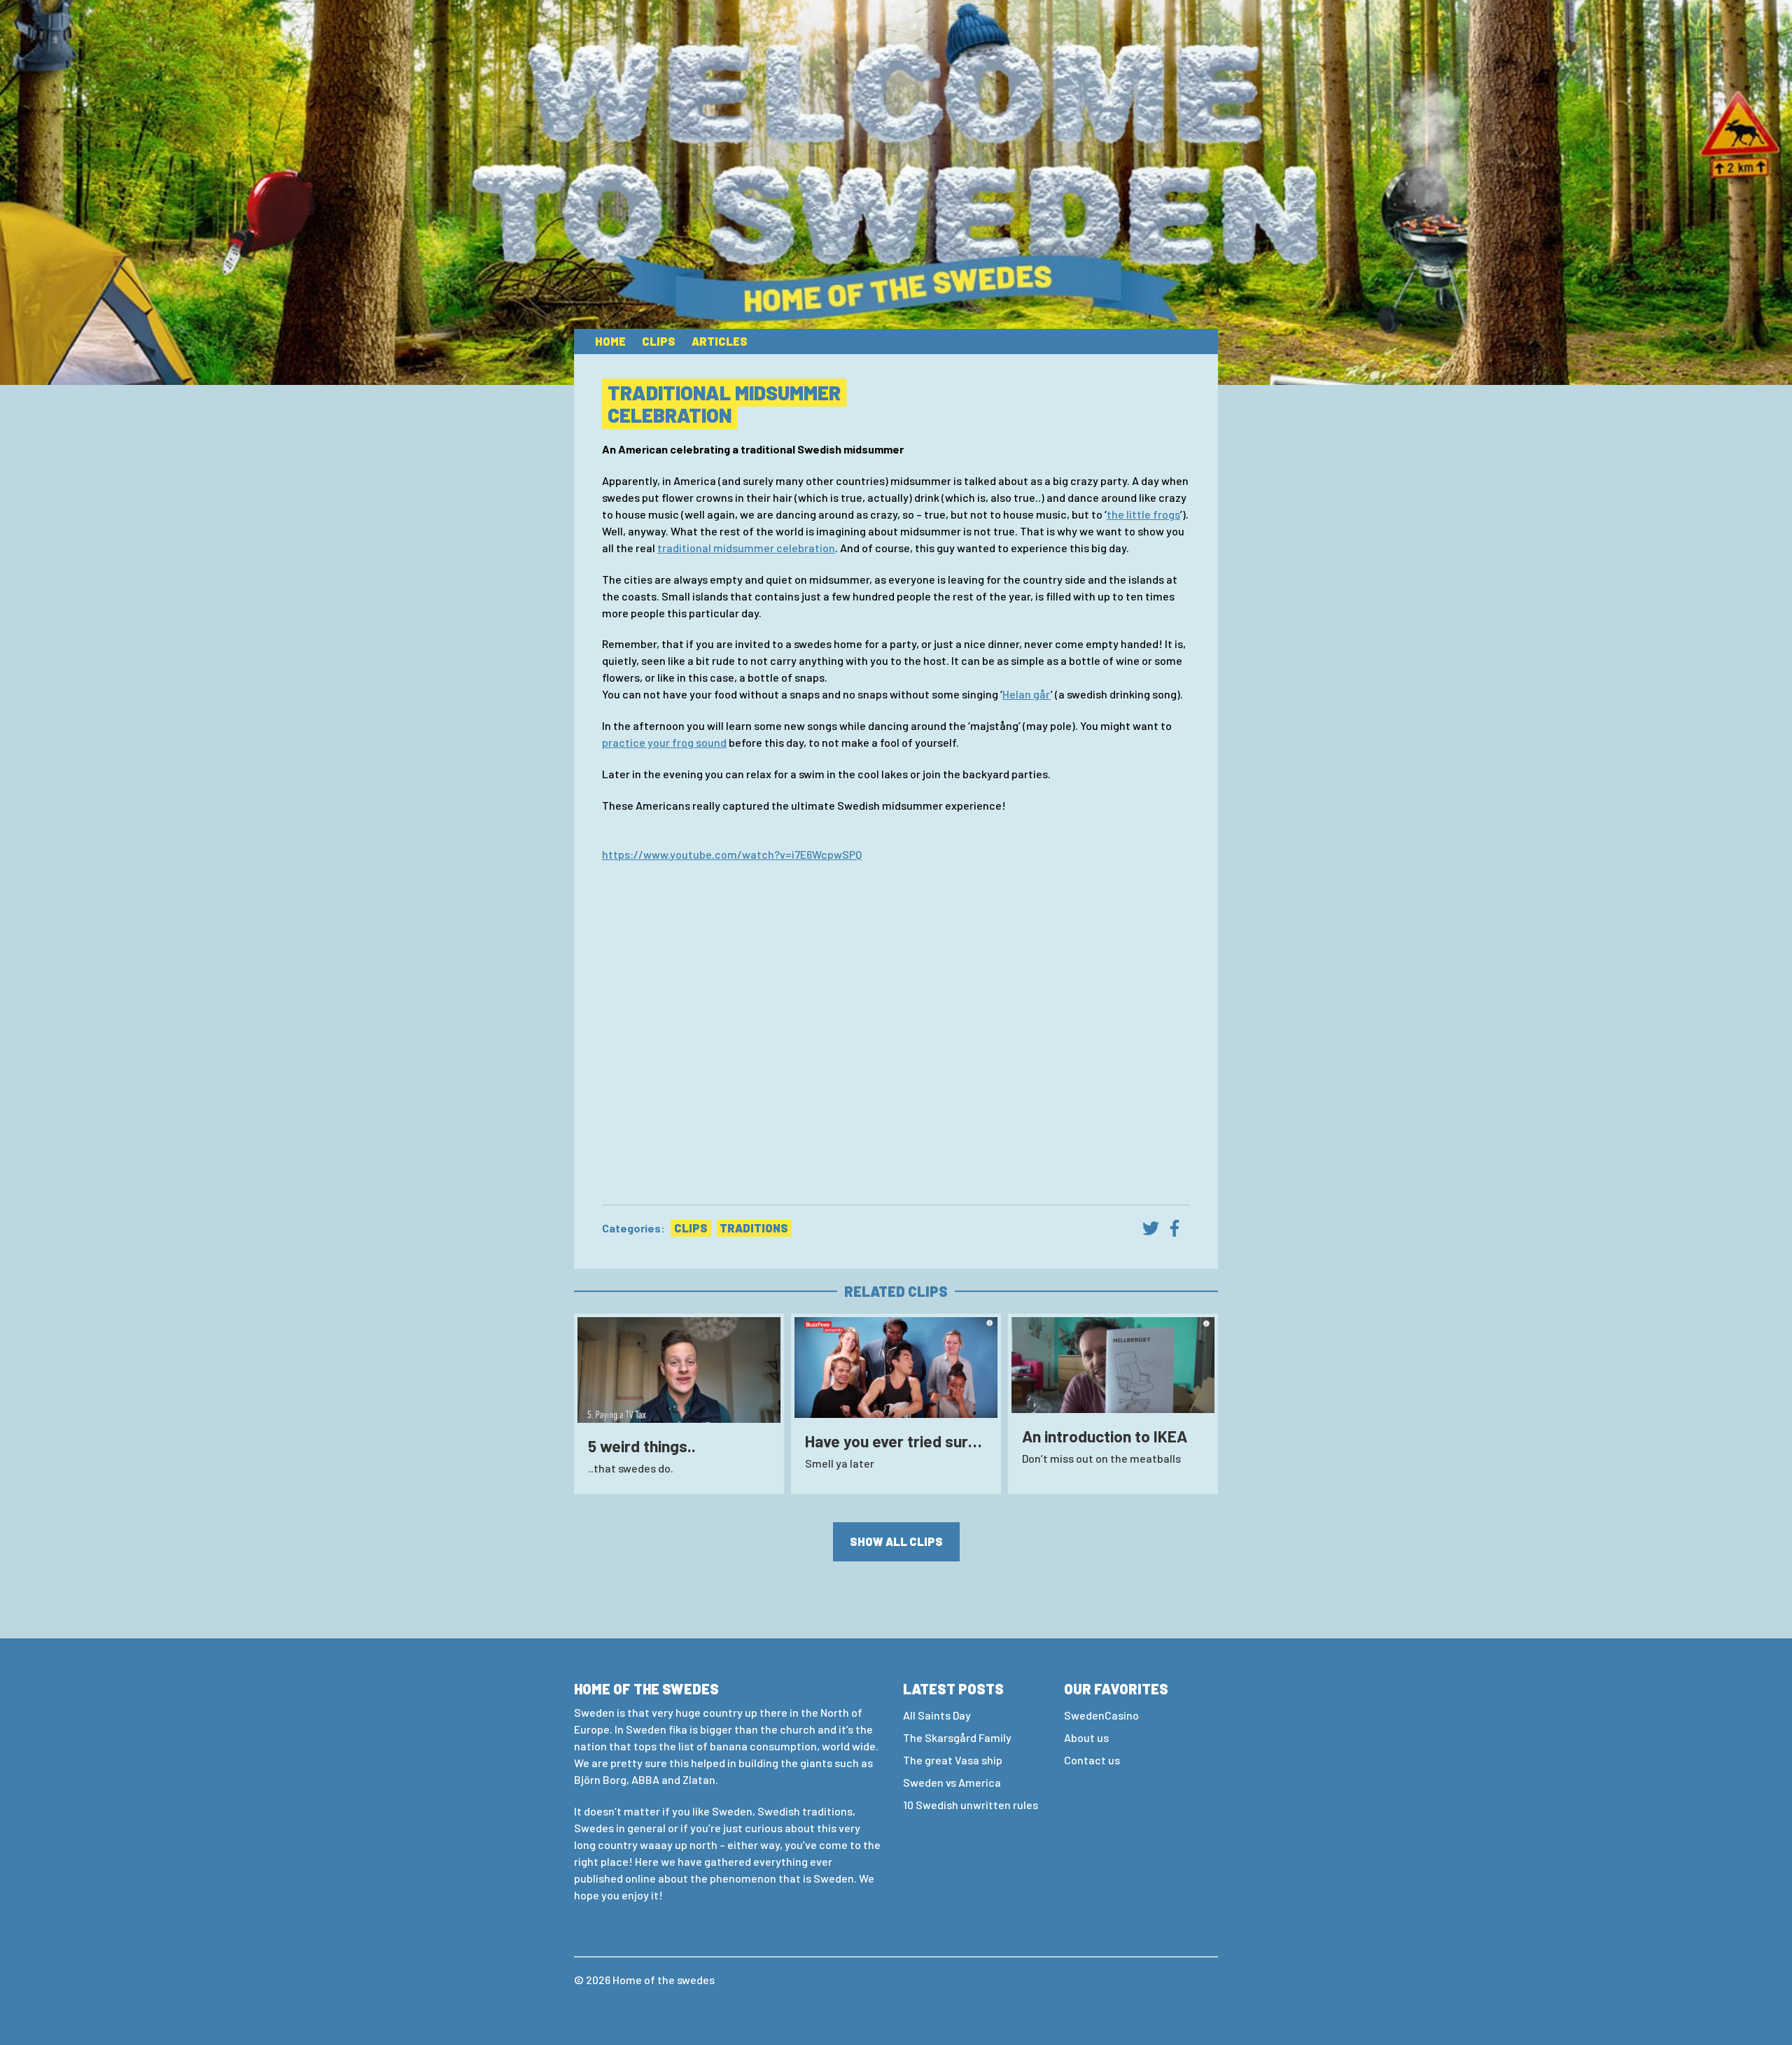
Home (610, 341)
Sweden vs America (952, 1782)
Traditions (754, 1228)
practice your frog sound (664, 742)
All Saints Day (937, 1715)
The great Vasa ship (953, 1760)
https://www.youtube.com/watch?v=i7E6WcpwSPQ (732, 854)
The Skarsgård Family (957, 1737)
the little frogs (1143, 514)
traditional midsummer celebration (746, 548)
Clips (659, 341)
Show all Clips (896, 1541)
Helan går (1027, 694)
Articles (720, 341)
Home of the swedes (664, 1980)
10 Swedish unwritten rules (971, 1805)
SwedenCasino (1101, 1715)
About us (1086, 1737)
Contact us (1092, 1760)
